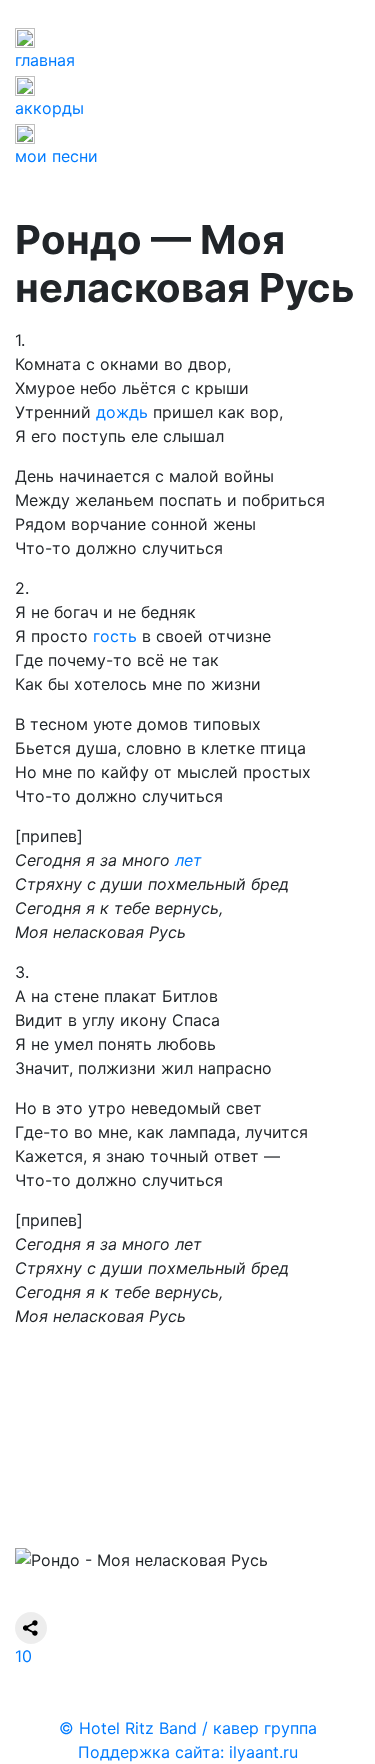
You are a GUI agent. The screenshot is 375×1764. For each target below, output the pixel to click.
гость (115, 636)
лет (188, 860)
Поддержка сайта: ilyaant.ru (188, 1752)
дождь (122, 412)
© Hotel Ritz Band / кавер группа (188, 1728)
